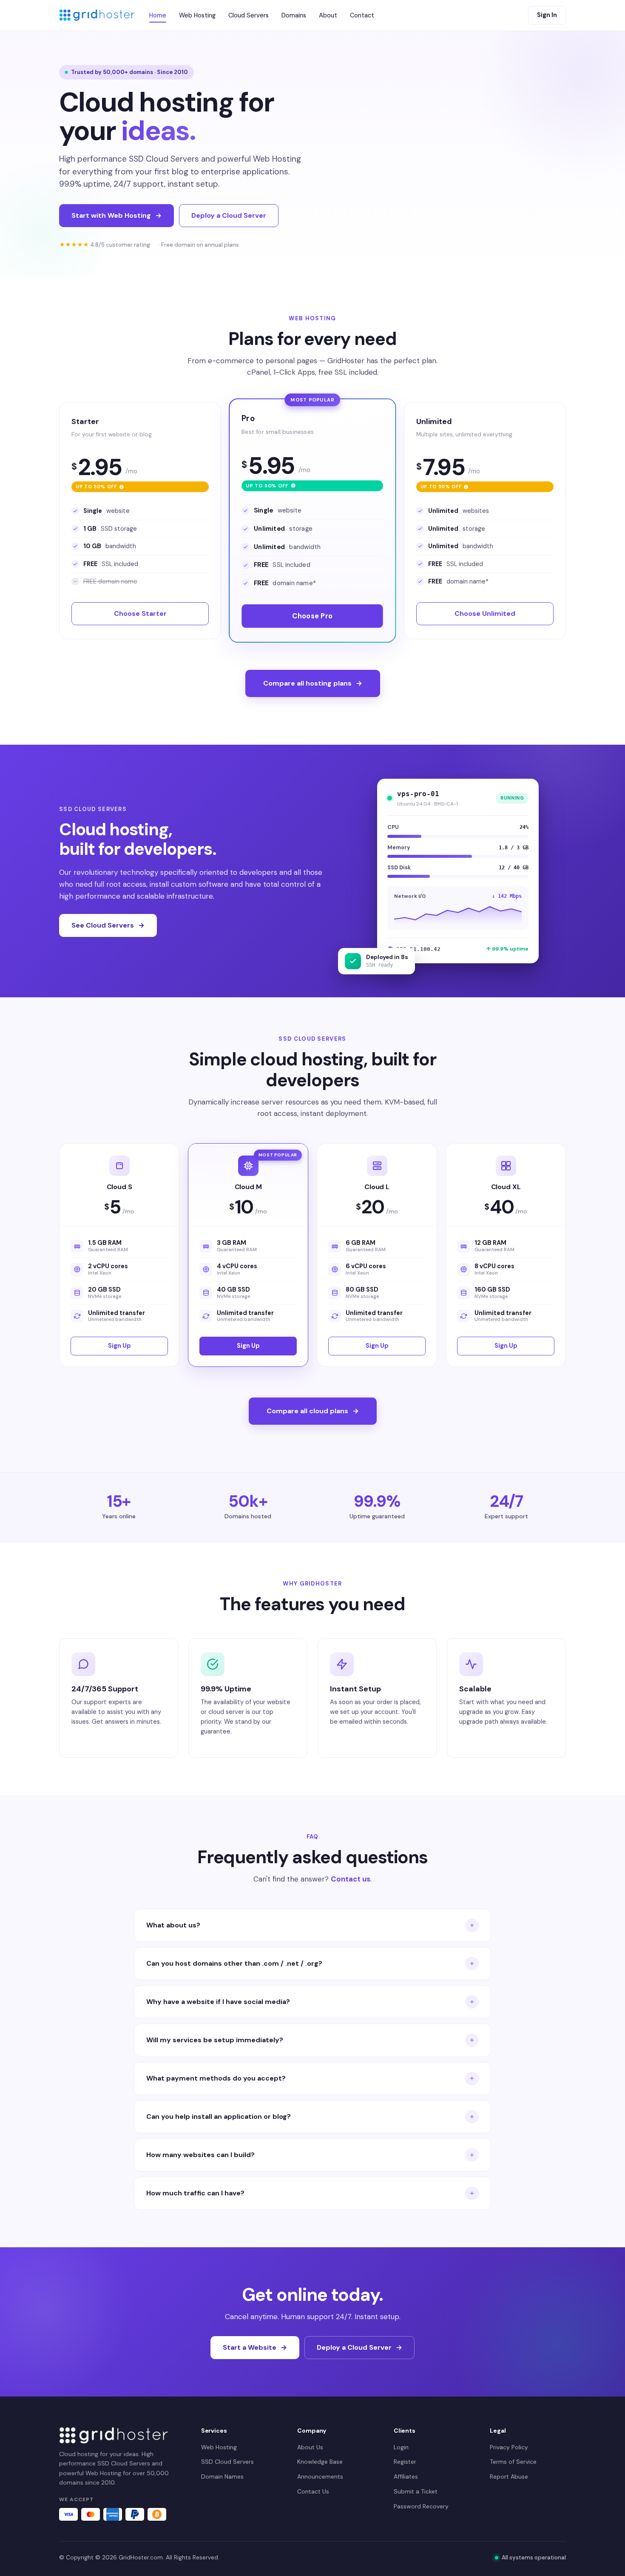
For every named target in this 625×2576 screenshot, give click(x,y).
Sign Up (119, 1346)
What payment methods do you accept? (216, 2078)
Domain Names (222, 2476)
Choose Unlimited (485, 613)
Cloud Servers (249, 15)
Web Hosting (197, 15)
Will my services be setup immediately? (215, 2040)
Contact (362, 15)
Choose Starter (140, 613)
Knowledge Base (320, 2462)
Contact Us (313, 2491)
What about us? (173, 1925)
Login (401, 2447)
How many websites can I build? (200, 2155)
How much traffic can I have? (195, 2193)
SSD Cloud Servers (227, 2462)
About (328, 15)
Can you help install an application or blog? (219, 2116)
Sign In (547, 15)
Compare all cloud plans (307, 1411)
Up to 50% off (132, 485)
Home (158, 15)
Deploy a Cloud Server (229, 215)
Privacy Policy (509, 2447)
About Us (310, 2447)
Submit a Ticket (416, 2491)
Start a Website (250, 2347)
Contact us (351, 1879)
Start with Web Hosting (111, 215)
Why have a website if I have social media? (218, 2002)
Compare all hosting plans (307, 683)
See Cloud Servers (103, 925)
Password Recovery (421, 2506)
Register (405, 2462)
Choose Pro (313, 616)
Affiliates (406, 2476)
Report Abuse (509, 2476)
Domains (294, 15)
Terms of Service (513, 2462)
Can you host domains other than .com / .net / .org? (234, 1963)
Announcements (320, 2476)
